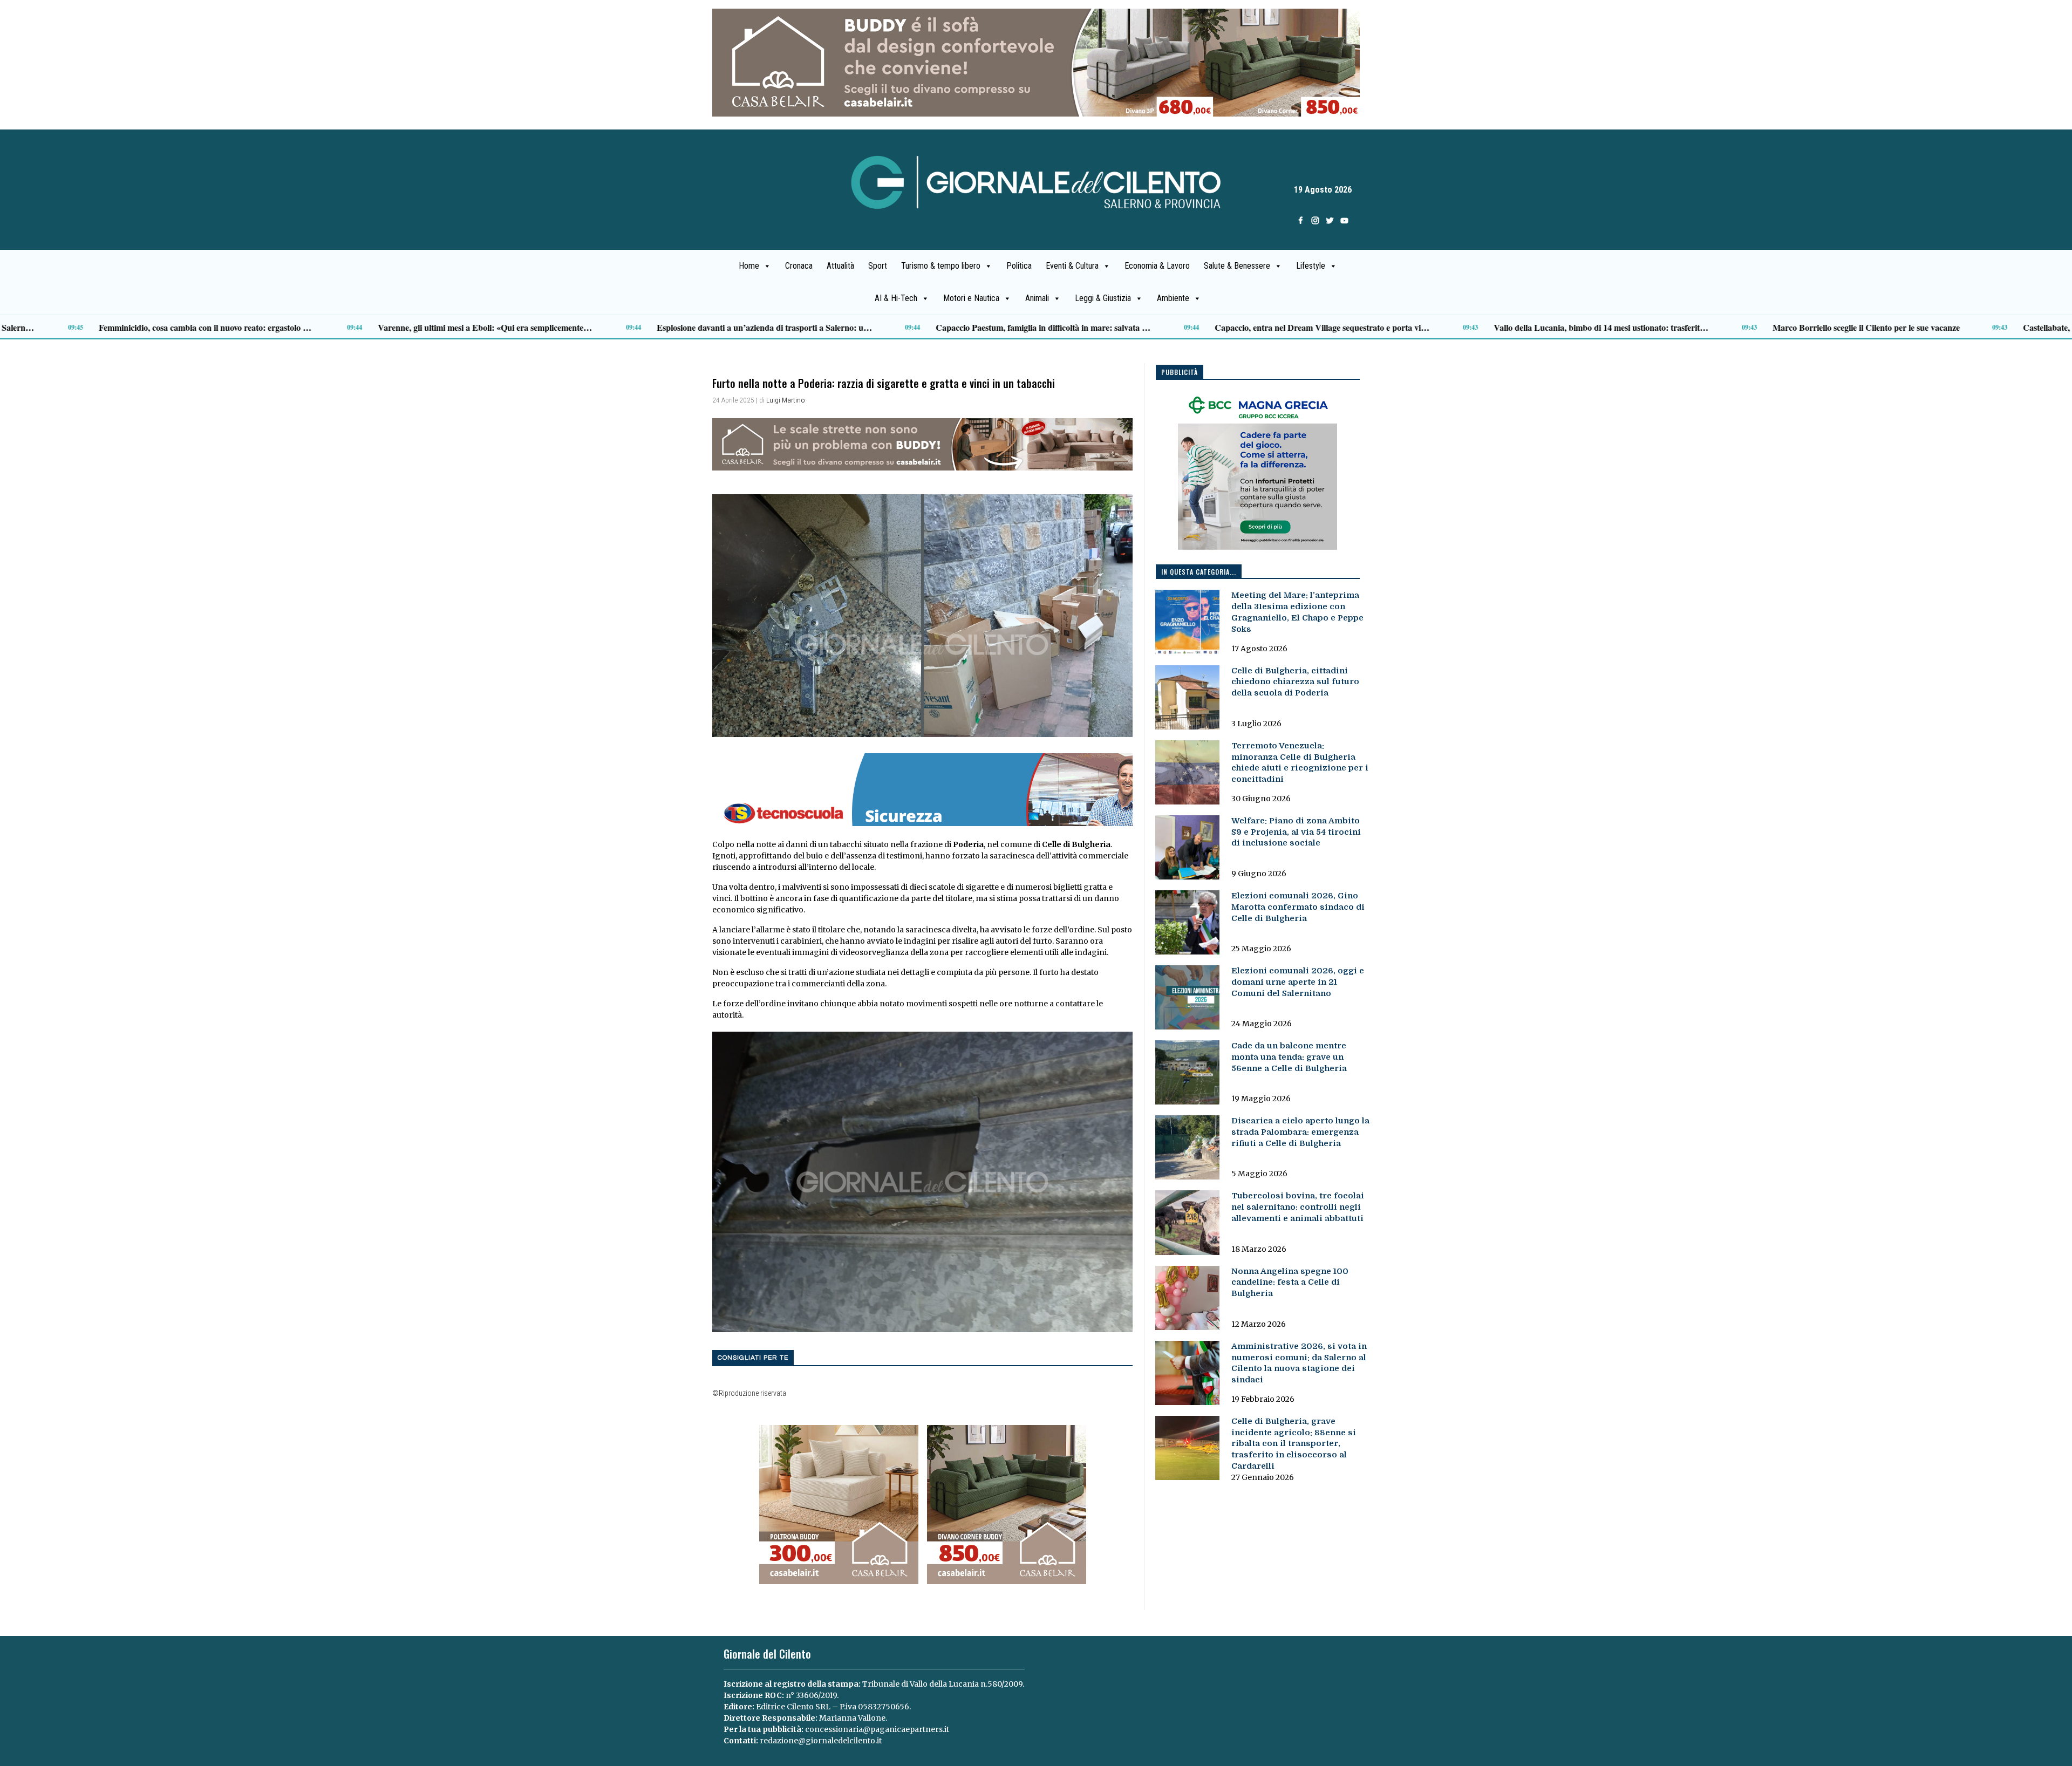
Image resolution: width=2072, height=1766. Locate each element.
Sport (878, 266)
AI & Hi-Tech (896, 298)
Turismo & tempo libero (941, 266)
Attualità (840, 266)
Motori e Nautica (971, 298)
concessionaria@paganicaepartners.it (877, 1729)
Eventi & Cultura (1072, 266)
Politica (1019, 266)
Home (749, 266)
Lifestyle (1311, 266)
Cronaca (799, 266)
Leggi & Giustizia (1103, 298)
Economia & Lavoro (1157, 266)
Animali (1037, 298)
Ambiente (1173, 298)
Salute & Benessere (1237, 266)
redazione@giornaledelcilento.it (821, 1741)
